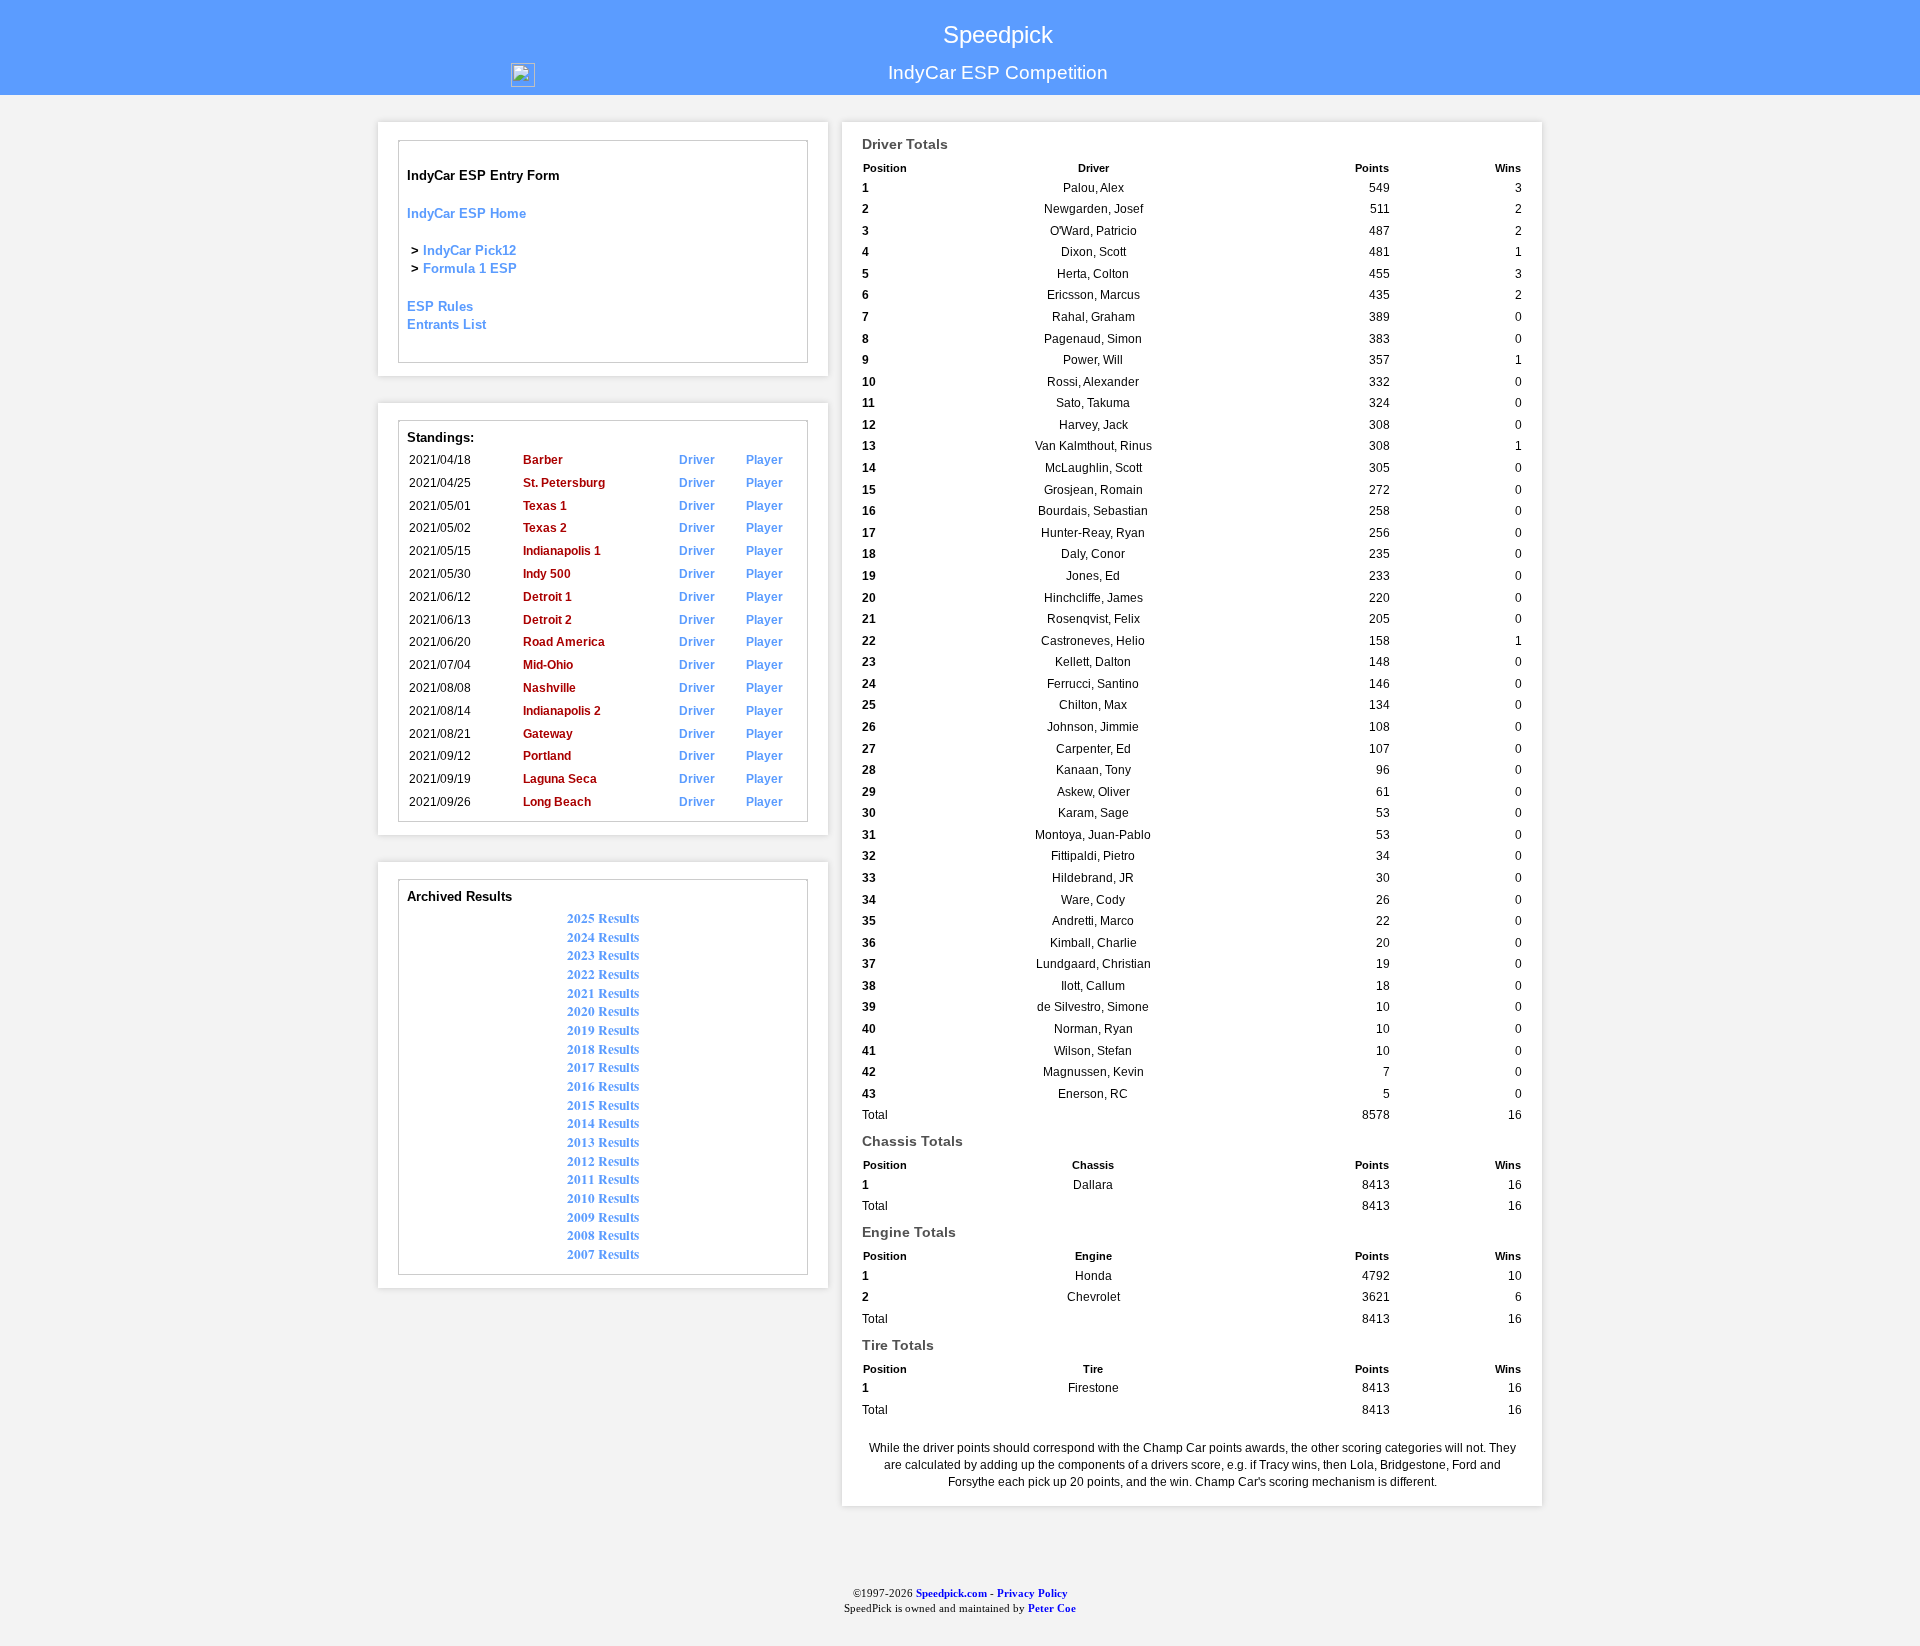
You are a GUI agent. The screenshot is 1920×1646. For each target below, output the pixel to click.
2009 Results (603, 1217)
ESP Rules (440, 306)
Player (764, 460)
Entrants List (446, 324)
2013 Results (603, 1142)
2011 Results (603, 1179)
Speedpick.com (950, 1593)
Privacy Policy (1032, 1593)
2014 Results (603, 1123)
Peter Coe (1052, 1608)
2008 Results (603, 1235)
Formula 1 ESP (470, 268)
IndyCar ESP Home (466, 213)
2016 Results (603, 1086)
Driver (697, 460)
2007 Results (603, 1254)
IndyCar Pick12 (469, 250)
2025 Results (603, 918)
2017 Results (603, 1067)
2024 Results (603, 937)
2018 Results (603, 1049)
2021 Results (603, 993)
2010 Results (603, 1198)
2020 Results (603, 1011)
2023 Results (603, 955)
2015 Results (603, 1105)
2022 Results (603, 974)
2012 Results (603, 1161)
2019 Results (603, 1030)
